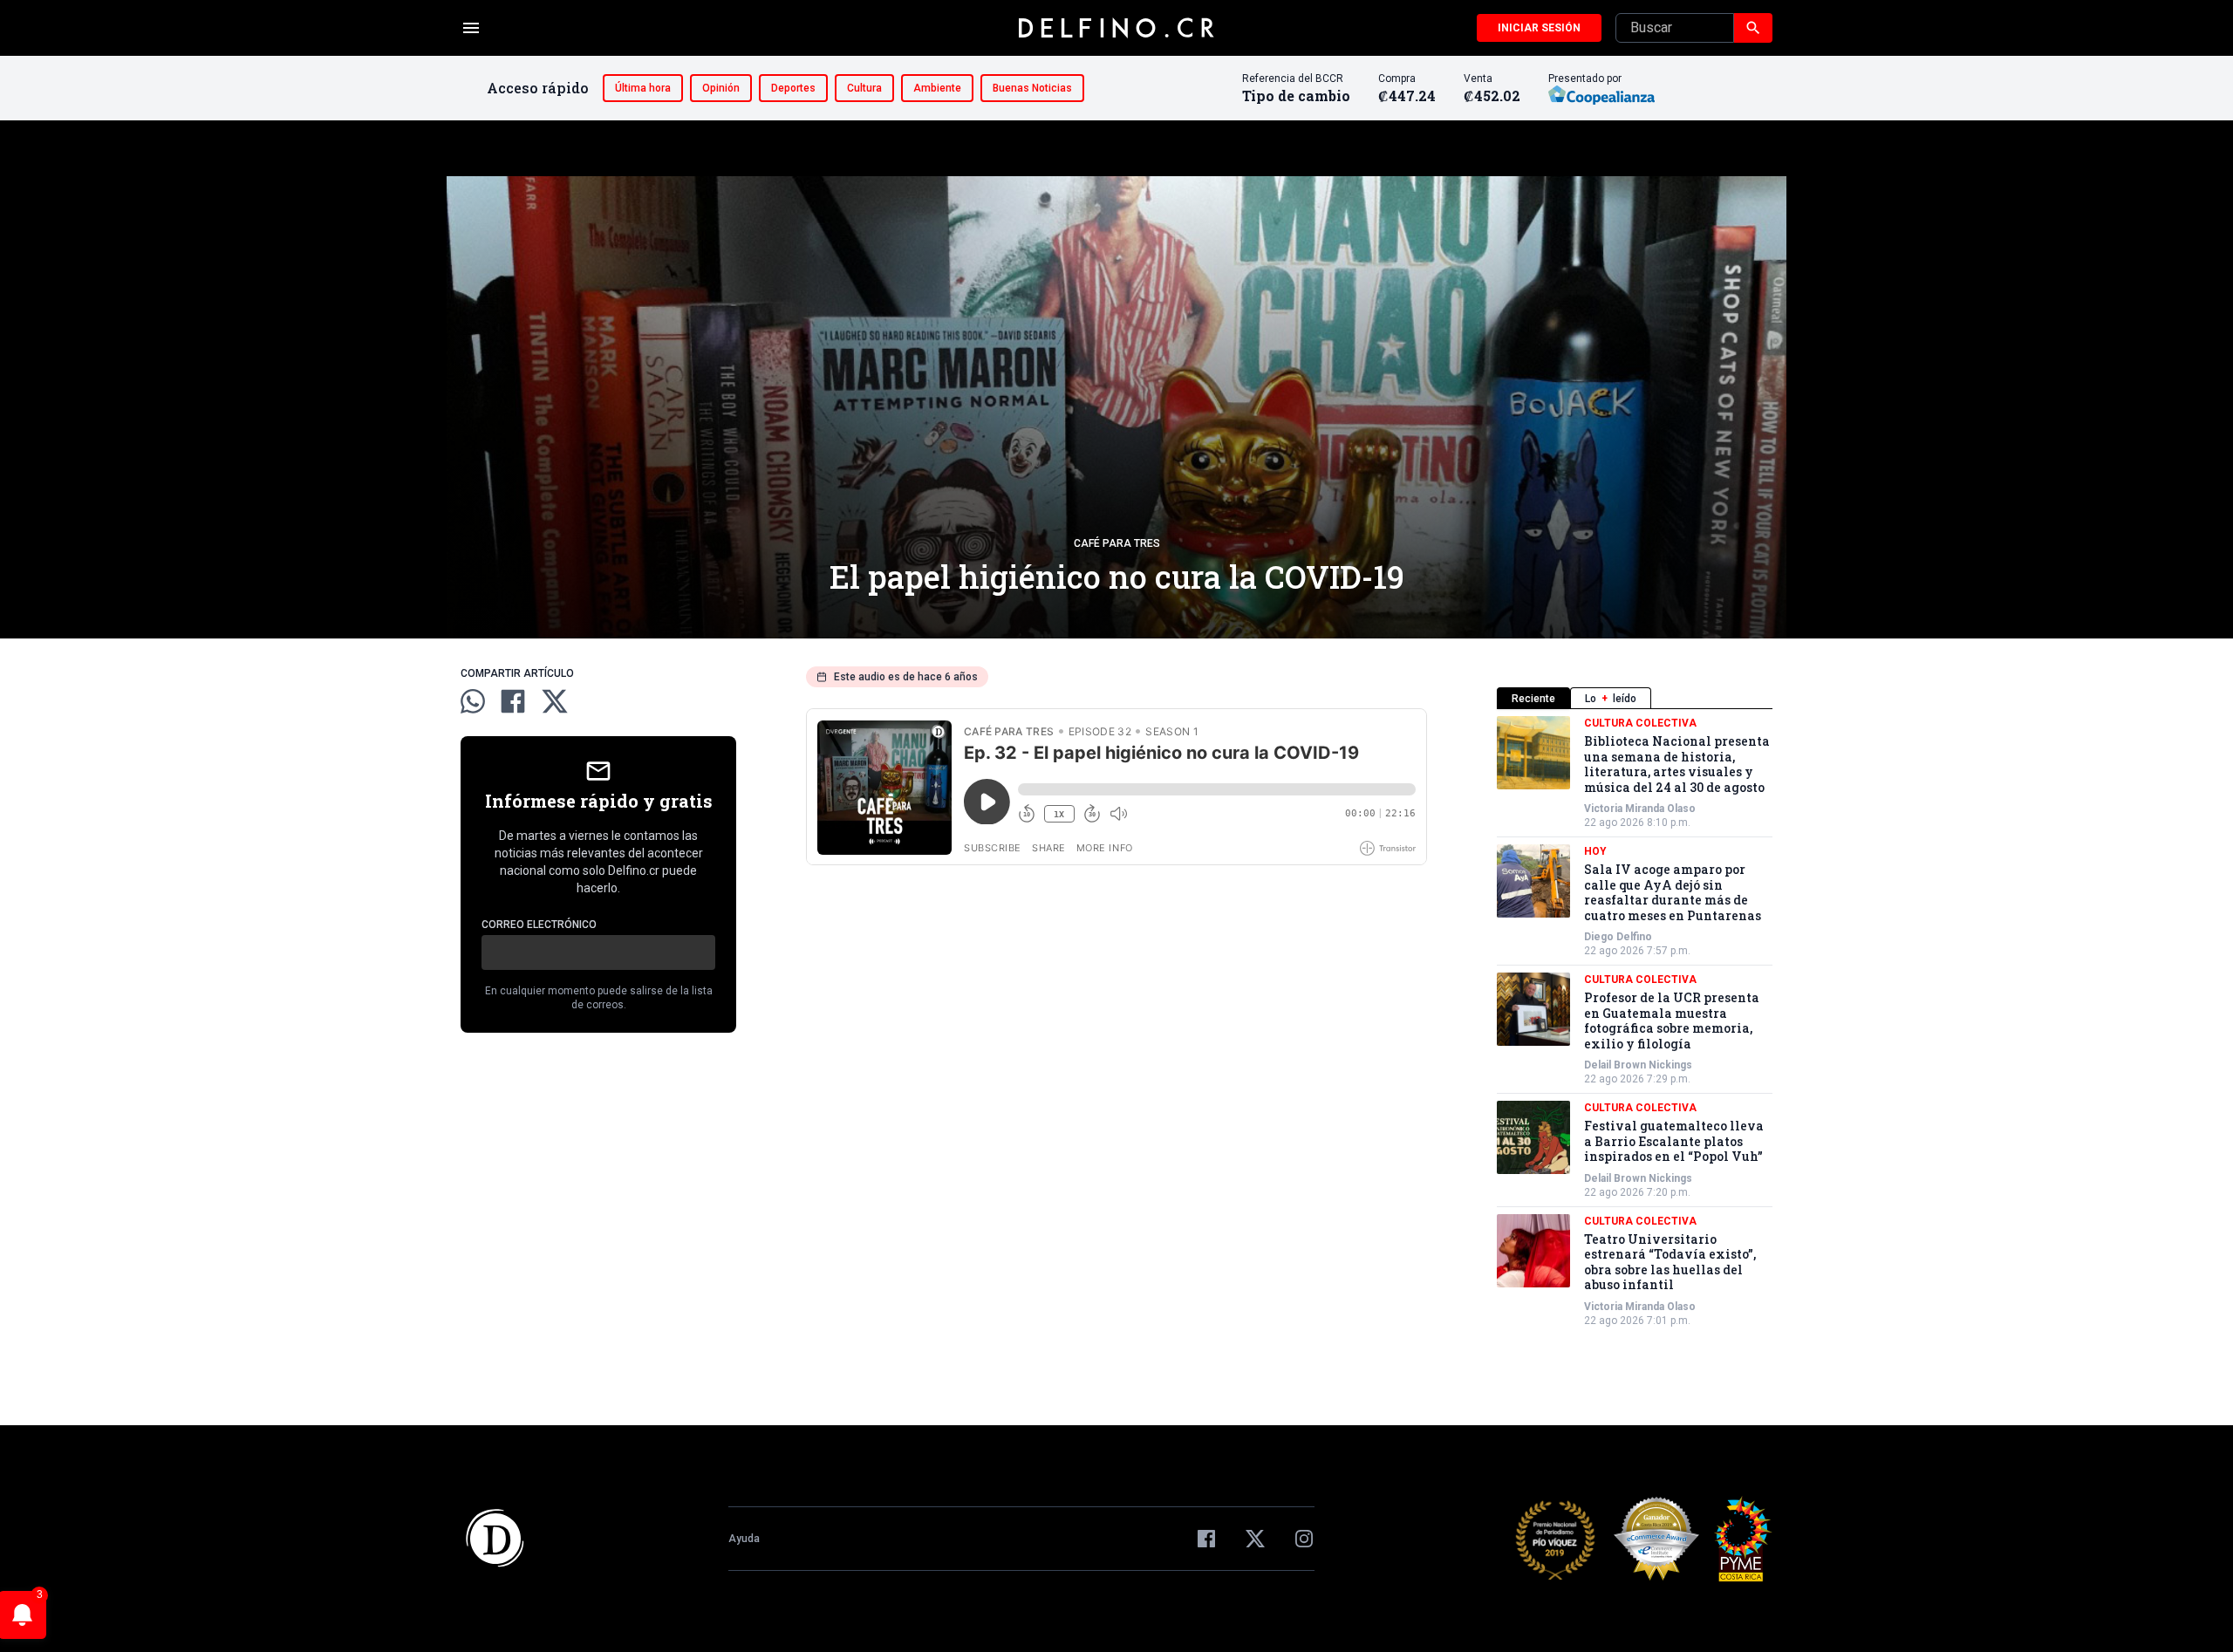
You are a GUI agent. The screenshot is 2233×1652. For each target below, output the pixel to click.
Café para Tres (1117, 543)
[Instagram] (1304, 1539)
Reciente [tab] (1533, 699)
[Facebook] (1206, 1539)
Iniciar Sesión (1539, 28)
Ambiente (937, 88)
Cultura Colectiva (1640, 723)
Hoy (1595, 851)
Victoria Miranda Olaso (1640, 809)
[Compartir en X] (555, 701)
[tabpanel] (1635, 1022)
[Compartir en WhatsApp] (473, 701)
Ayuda (744, 1539)
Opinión (721, 88)
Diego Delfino (1618, 937)
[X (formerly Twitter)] (1255, 1539)
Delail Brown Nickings (1638, 1065)
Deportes (793, 88)
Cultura (864, 88)
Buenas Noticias (1032, 88)
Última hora (643, 88)
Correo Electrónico (539, 925)
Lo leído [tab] (1611, 699)
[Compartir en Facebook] (513, 701)
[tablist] (1635, 698)
